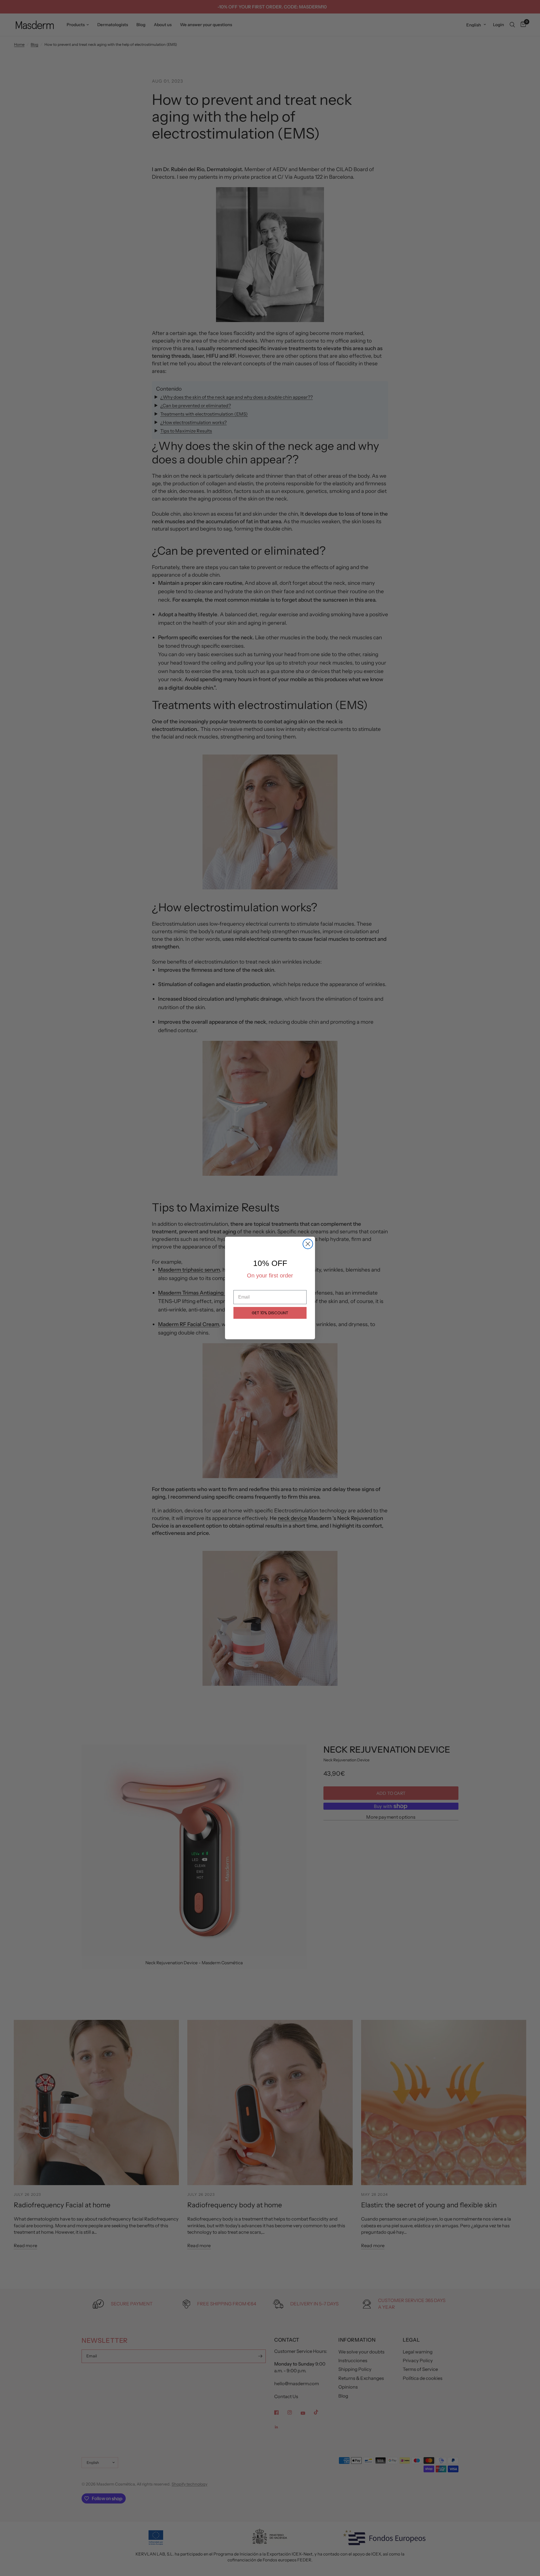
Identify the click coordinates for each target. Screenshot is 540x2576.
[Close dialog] (308, 1244)
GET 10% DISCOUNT (270, 1313)
